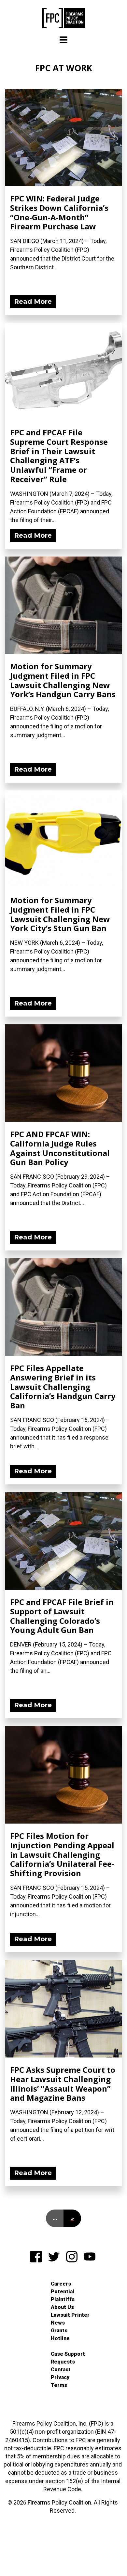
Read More (33, 301)
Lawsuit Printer (70, 2315)
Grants (59, 2331)
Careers (61, 2284)
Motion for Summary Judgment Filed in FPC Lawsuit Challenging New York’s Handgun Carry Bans (63, 680)
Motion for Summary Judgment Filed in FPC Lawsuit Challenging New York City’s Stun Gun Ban (60, 914)
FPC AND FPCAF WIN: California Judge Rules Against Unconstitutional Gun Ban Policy (60, 1148)
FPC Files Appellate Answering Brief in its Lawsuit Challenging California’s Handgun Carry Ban (63, 1387)
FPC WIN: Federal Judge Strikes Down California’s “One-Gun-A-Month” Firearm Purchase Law (59, 212)
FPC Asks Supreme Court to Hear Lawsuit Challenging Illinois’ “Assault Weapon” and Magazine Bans (63, 2084)
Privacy (60, 2377)
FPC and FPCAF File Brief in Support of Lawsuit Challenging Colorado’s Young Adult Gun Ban (62, 1616)
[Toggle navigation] (63, 40)
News (58, 2323)
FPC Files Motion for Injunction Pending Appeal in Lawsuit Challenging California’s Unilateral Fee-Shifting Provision (62, 1854)
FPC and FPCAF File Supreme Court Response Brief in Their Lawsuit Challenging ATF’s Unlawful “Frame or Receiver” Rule (59, 456)
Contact (61, 2370)
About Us (62, 2307)
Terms (59, 2385)
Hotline (60, 2338)
